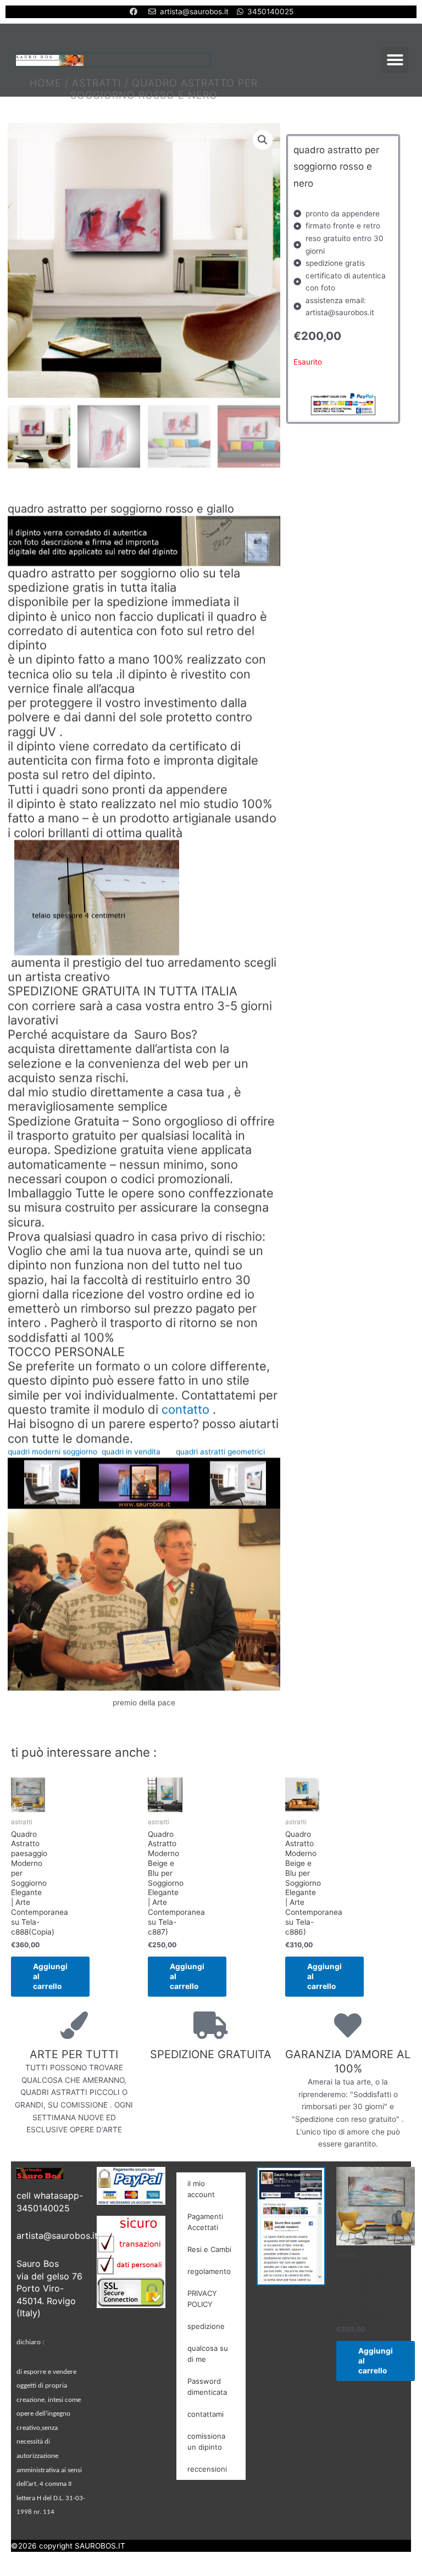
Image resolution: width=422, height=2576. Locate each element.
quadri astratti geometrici (219, 1451)
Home (46, 83)
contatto (185, 1410)
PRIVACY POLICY (202, 2299)
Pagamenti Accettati (205, 2222)
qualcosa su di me (208, 2354)
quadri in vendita (133, 1451)
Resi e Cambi (209, 2249)
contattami (206, 2414)
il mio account (201, 2189)
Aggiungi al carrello (50, 1976)
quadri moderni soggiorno (55, 1451)
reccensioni (207, 2469)
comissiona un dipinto (206, 2441)
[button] (395, 60)
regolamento (209, 2271)
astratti (97, 83)
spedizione (206, 2326)
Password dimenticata (207, 2387)
